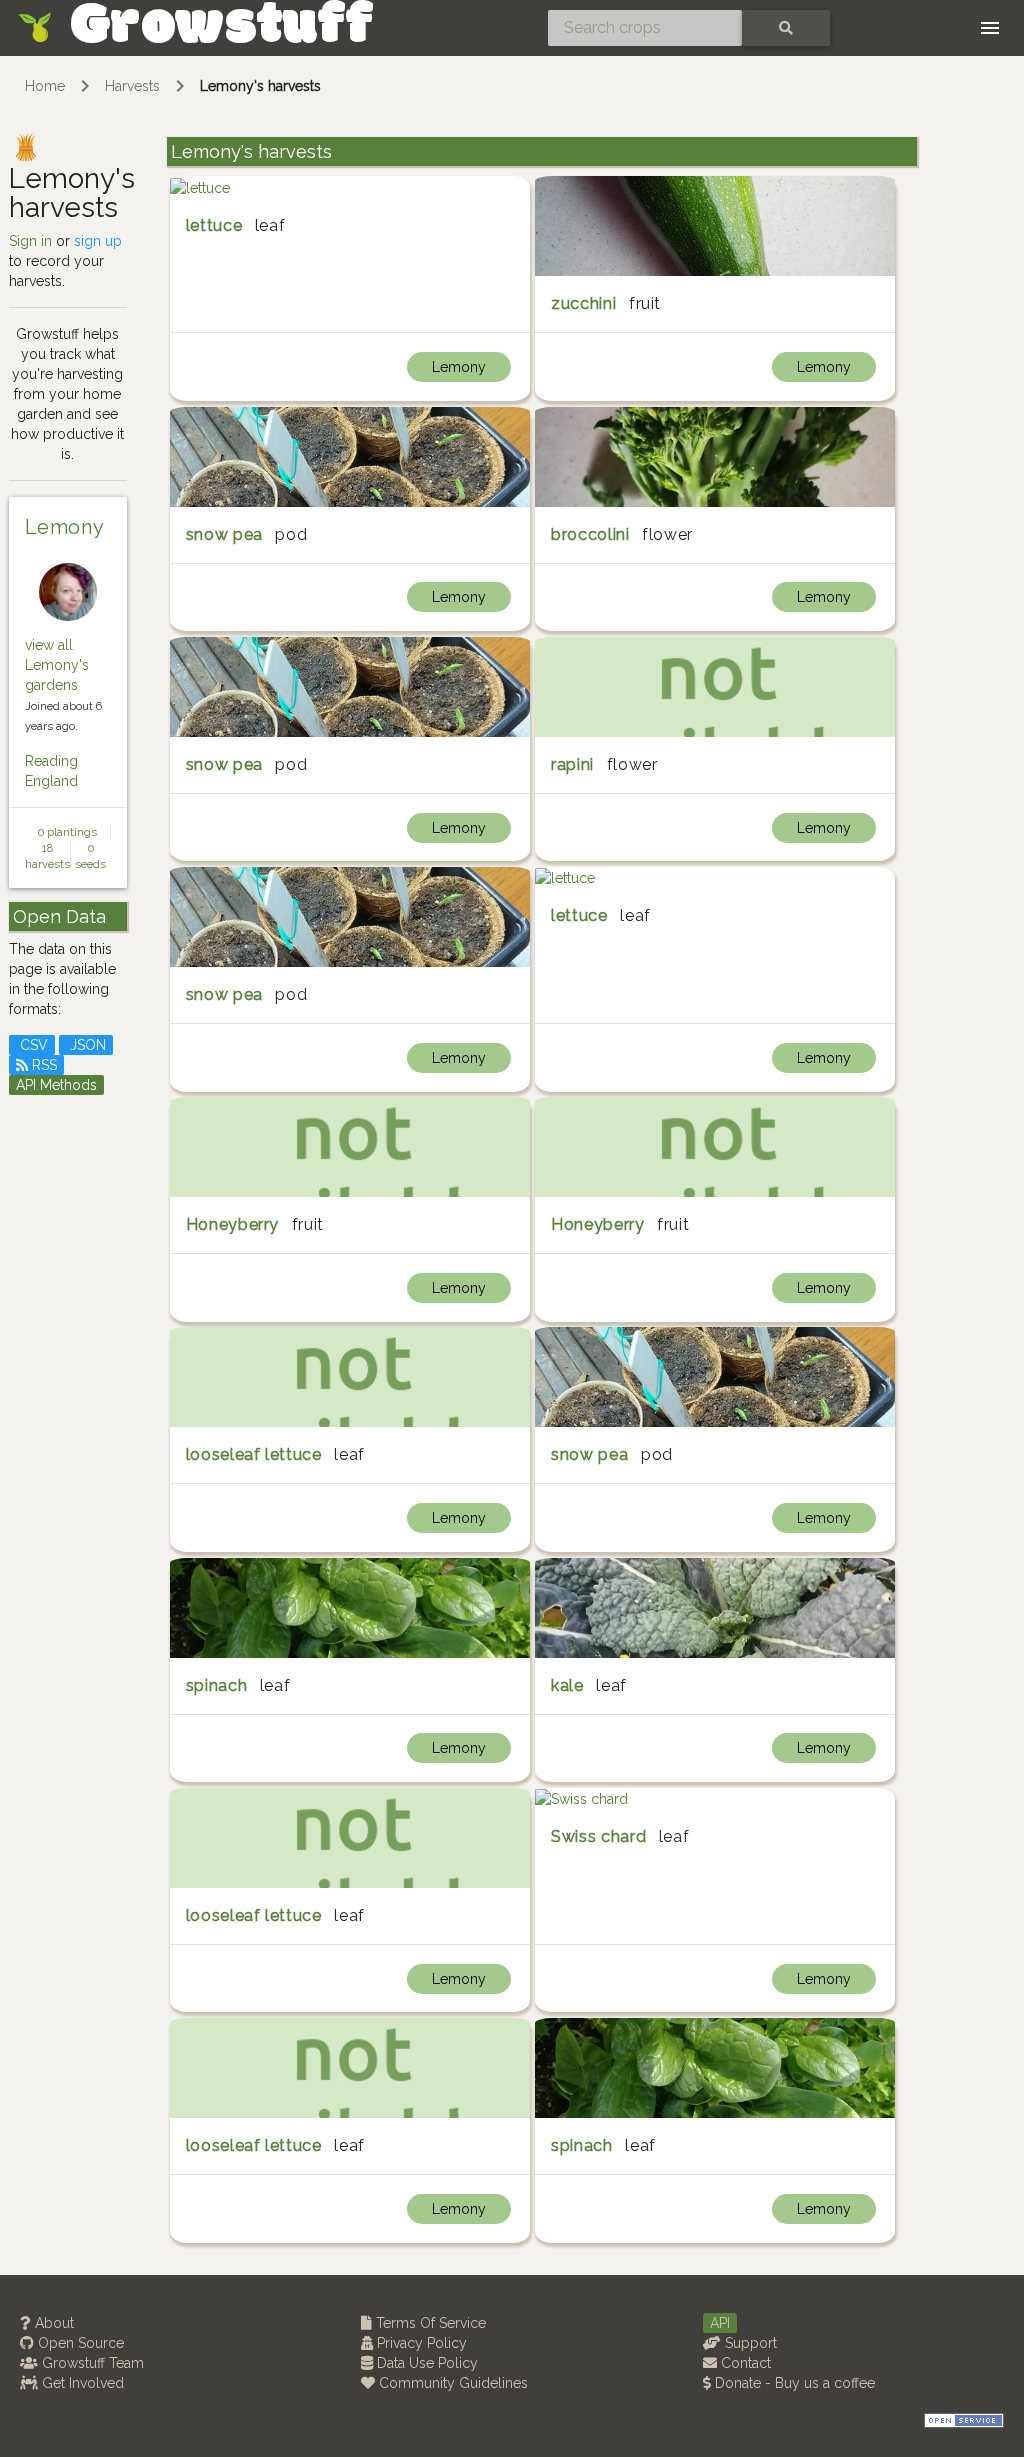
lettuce (214, 225)
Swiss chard (598, 1836)
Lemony (64, 527)
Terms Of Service (429, 2323)
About (52, 2323)
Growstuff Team (91, 2363)
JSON (86, 1045)
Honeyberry (232, 1224)
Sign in (30, 241)
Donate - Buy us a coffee (793, 2383)
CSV (32, 1045)
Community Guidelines (451, 2383)
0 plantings (67, 832)
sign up (98, 241)
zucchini (583, 303)
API (720, 2323)
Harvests (132, 86)
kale (567, 1685)
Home (45, 86)
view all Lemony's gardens (57, 665)
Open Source (79, 2343)
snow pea (224, 534)
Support (749, 2343)
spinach (216, 1685)
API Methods (56, 1085)
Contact (744, 2363)
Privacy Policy (420, 2343)
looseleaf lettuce (254, 1454)
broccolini (590, 534)
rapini (572, 764)
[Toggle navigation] (990, 28)
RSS (42, 1065)
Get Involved (81, 2383)
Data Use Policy (425, 2363)
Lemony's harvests (260, 86)
